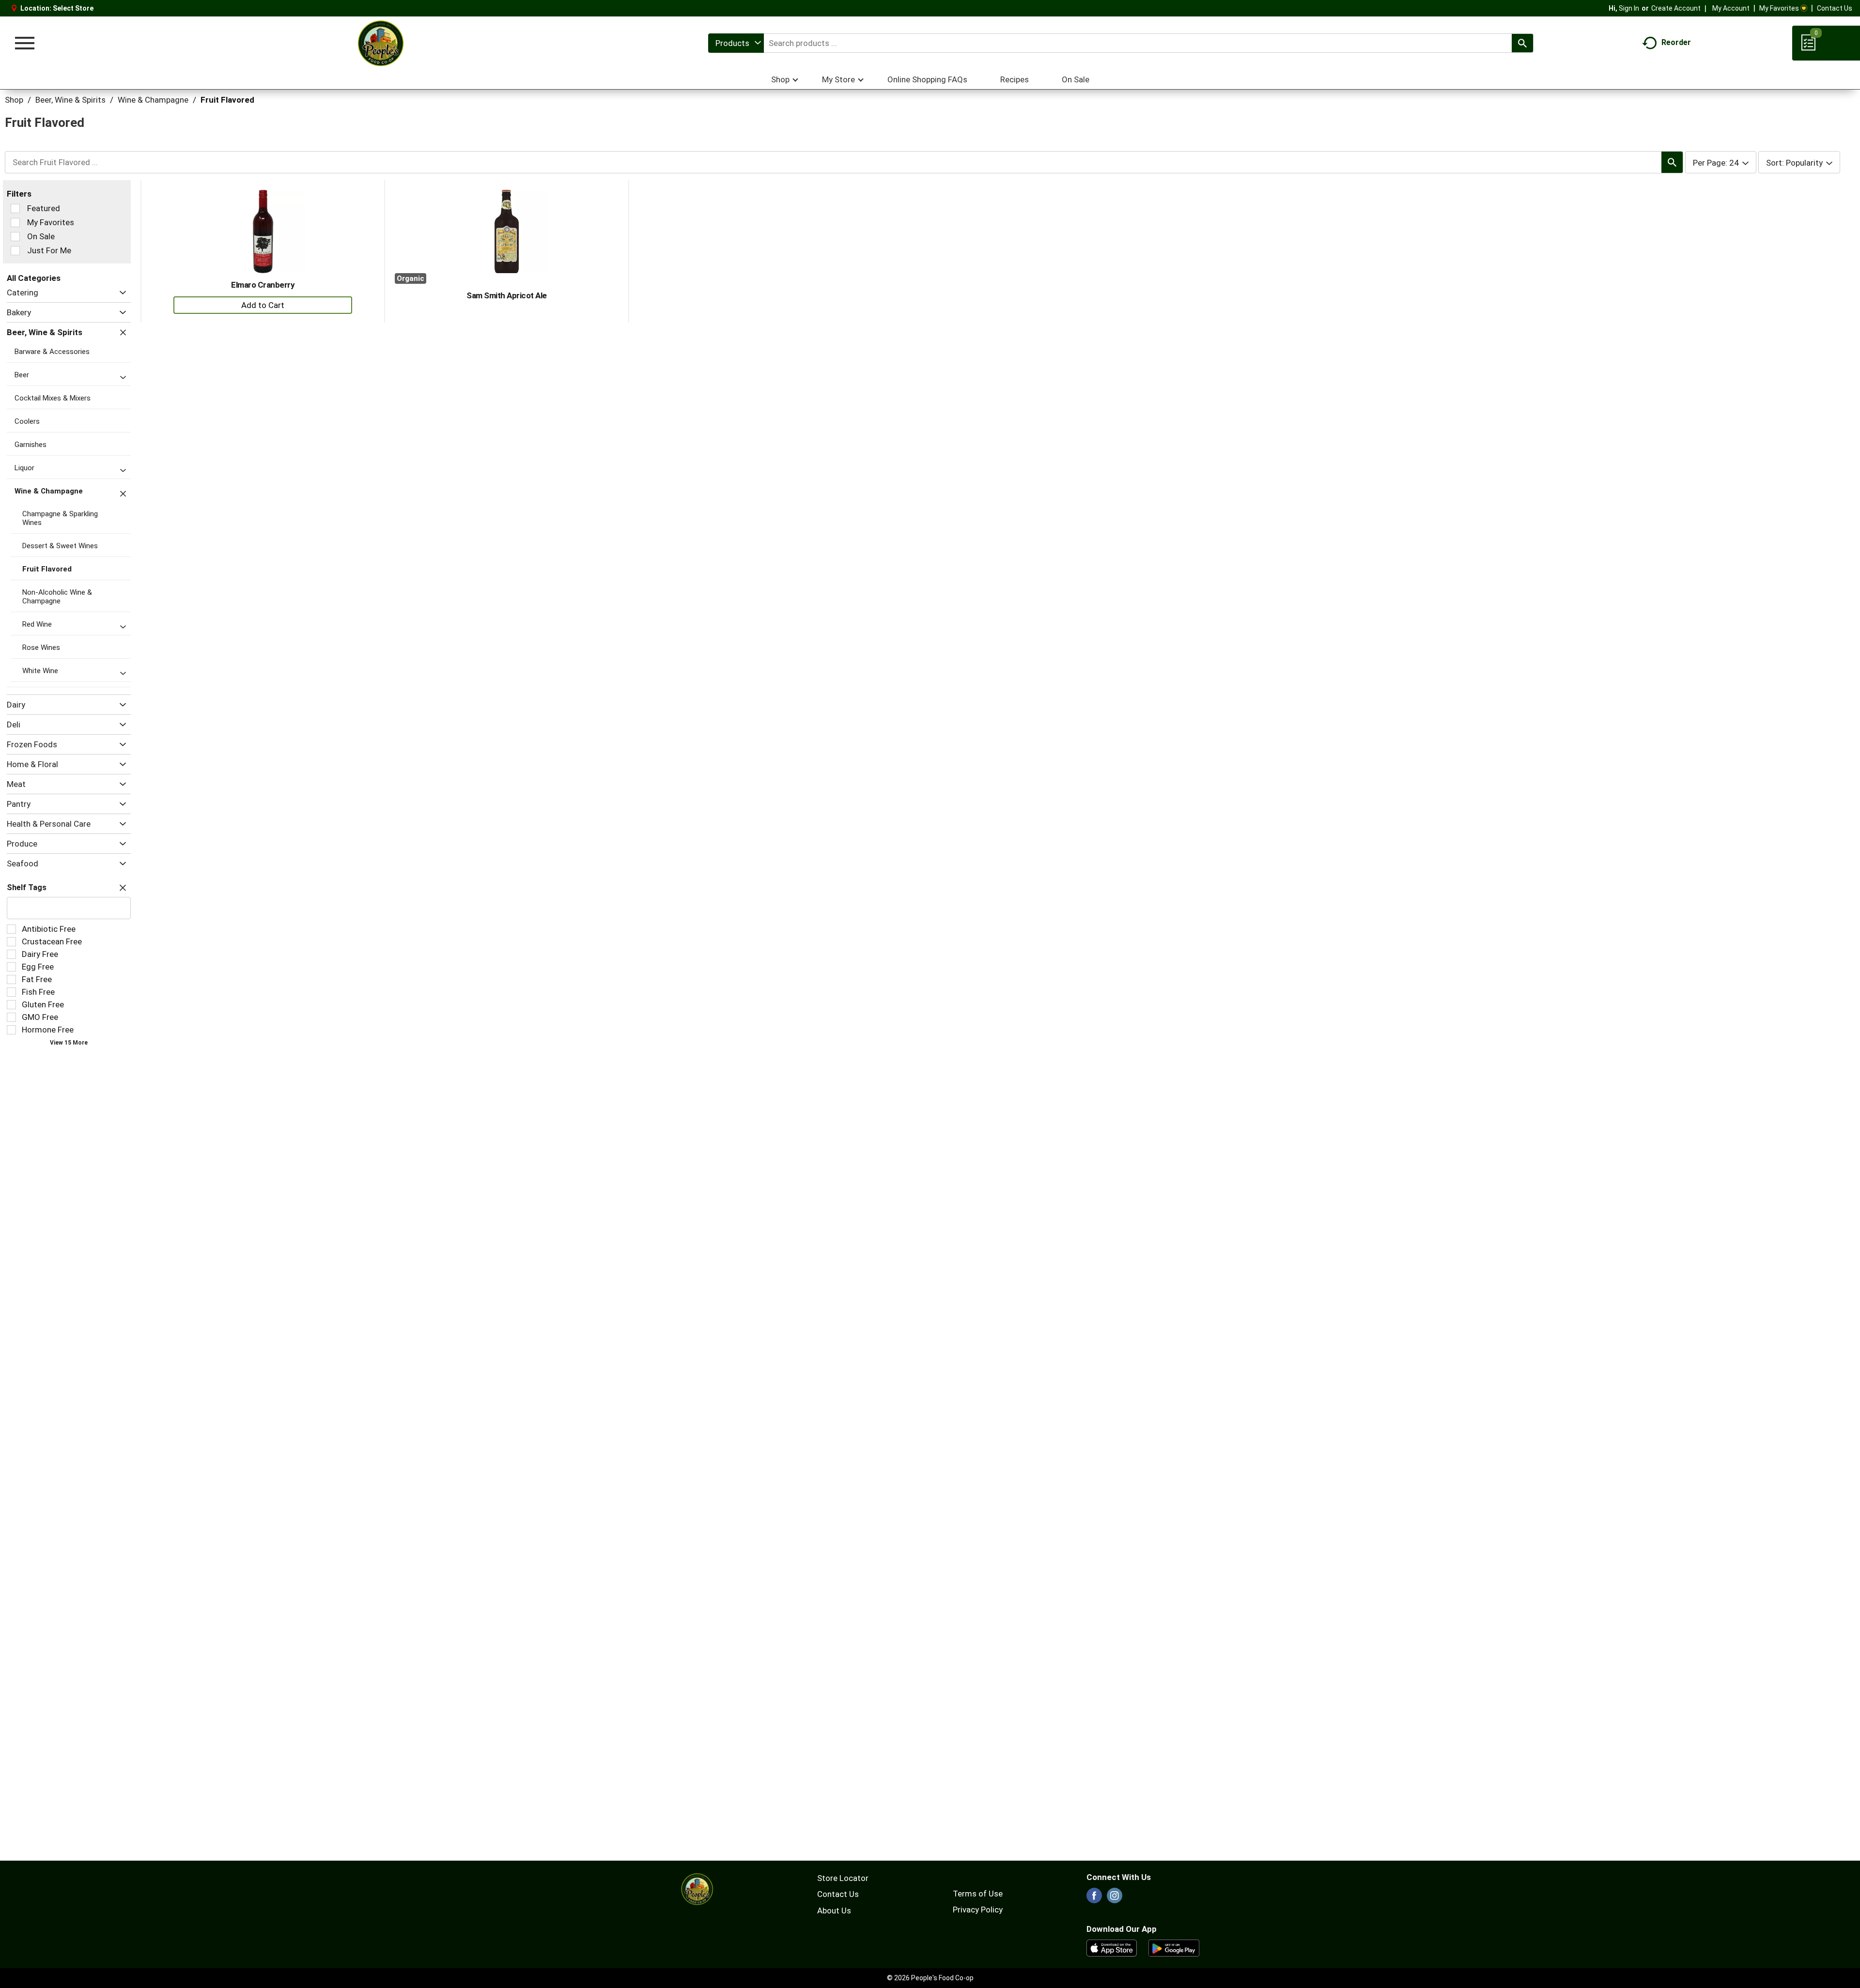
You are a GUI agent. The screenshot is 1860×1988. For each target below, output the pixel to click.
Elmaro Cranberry (263, 285)
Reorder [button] (1676, 42)
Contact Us (1835, 8)
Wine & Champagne (153, 100)
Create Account (1676, 8)
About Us (834, 1911)
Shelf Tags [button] (27, 887)
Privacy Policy (978, 1910)
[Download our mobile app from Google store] (1174, 1947)
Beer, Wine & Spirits (70, 100)
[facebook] (1094, 1898)
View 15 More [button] (69, 1043)
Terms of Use (978, 1894)
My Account (1731, 8)
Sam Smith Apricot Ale (507, 295)
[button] (120, 293)
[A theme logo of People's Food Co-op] (380, 43)
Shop (14, 100)
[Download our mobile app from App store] (1112, 1947)
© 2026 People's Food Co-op (930, 1978)
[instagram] (1115, 1898)
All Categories (34, 278)
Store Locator (843, 1878)
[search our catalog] (1522, 43)
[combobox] (736, 43)
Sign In (1629, 8)
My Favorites (1779, 8)
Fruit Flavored (227, 100)
